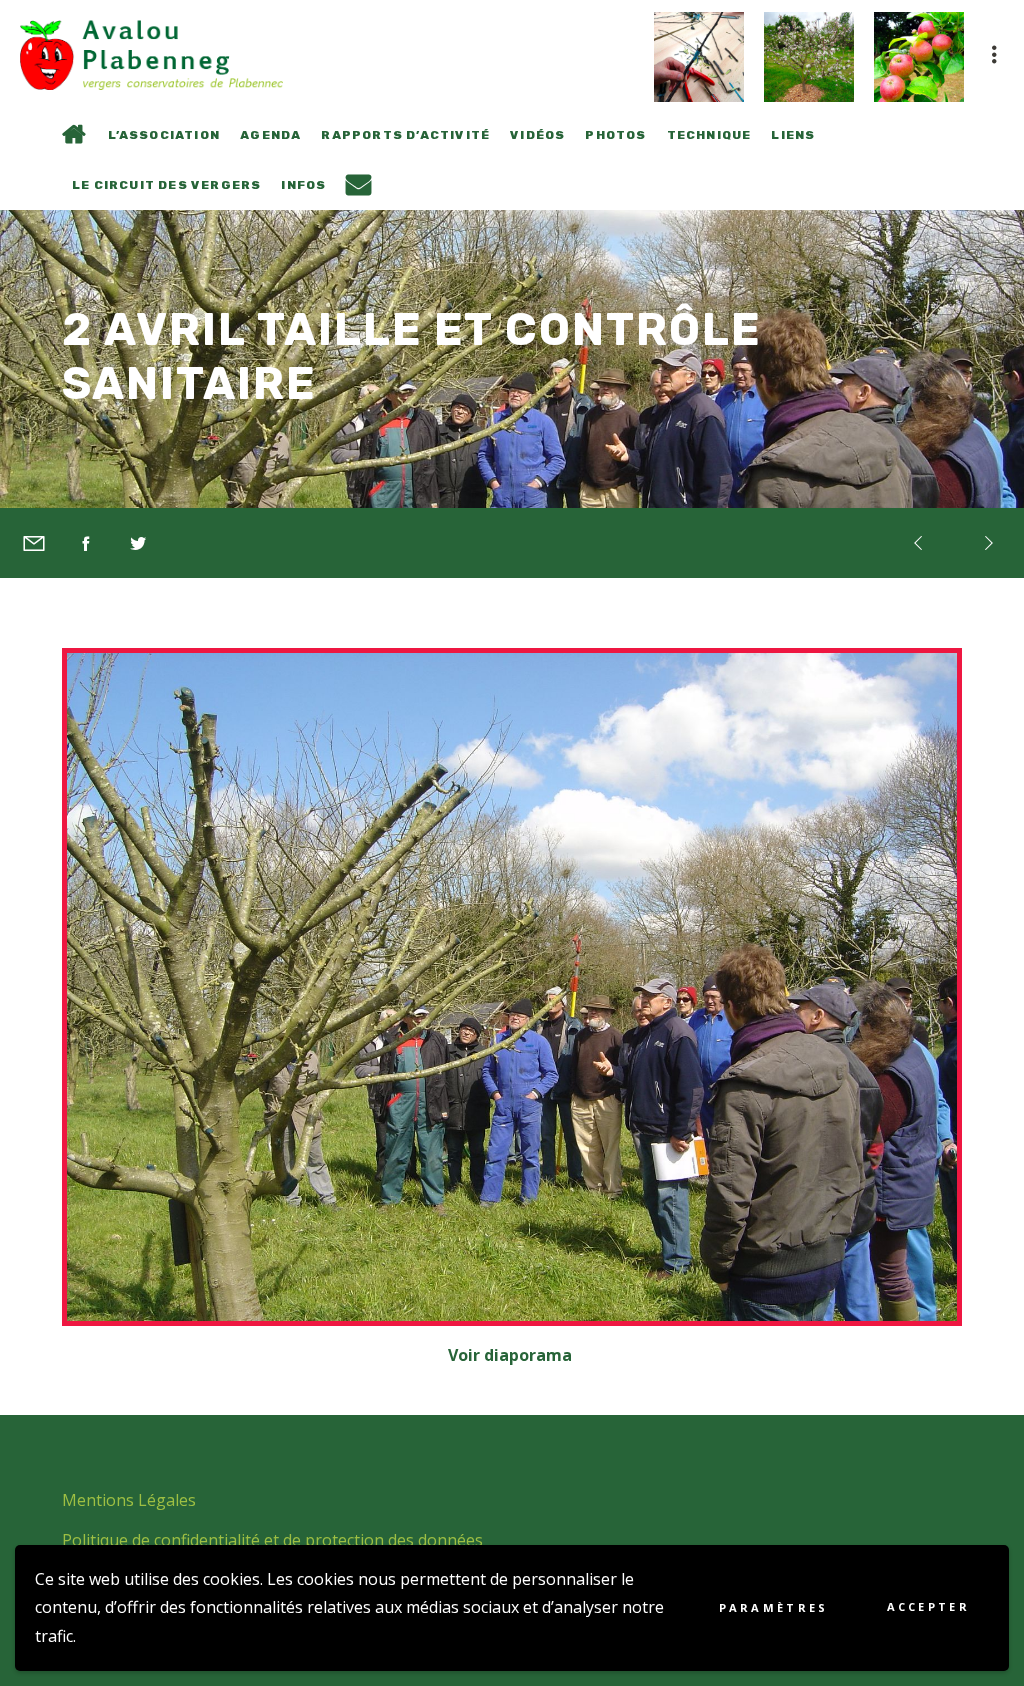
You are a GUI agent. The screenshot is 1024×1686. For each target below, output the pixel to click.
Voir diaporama (512, 1355)
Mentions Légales (129, 1500)
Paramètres (774, 1607)
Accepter (928, 1606)
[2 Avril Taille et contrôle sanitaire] (34, 543)
